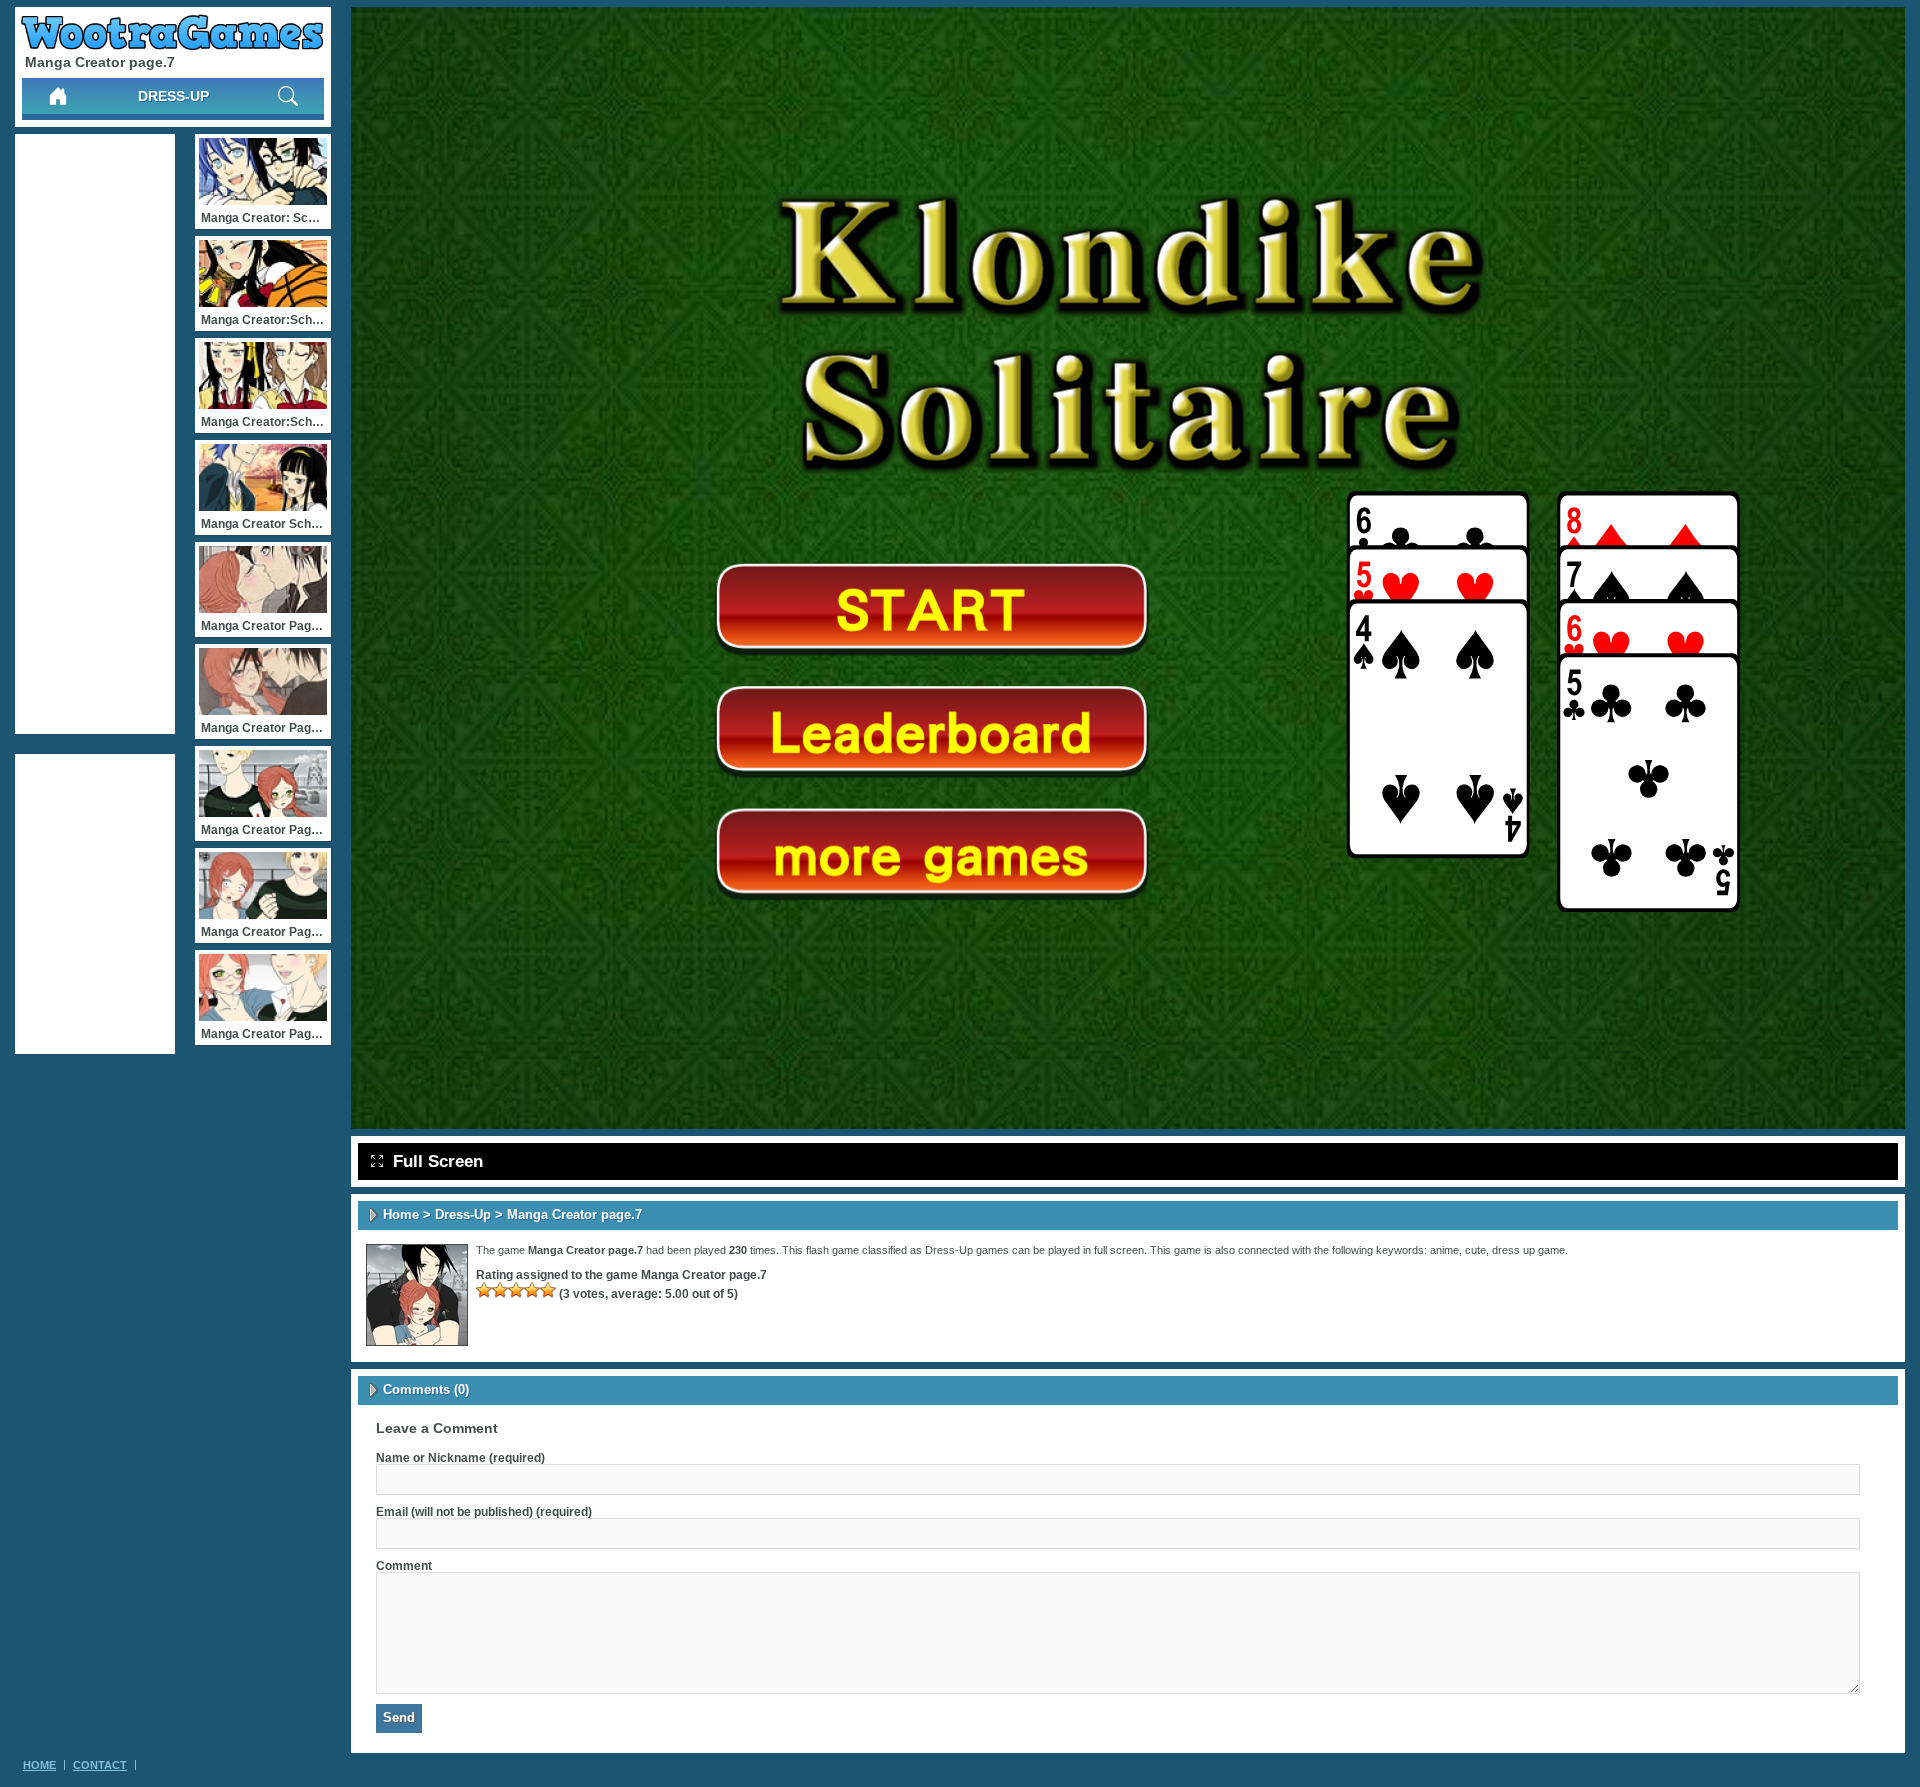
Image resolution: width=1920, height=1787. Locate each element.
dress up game (1528, 1250)
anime (1444, 1250)
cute (1475, 1250)
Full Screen (438, 1161)
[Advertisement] (95, 434)
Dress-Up (173, 96)
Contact (100, 1765)
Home (401, 1214)
